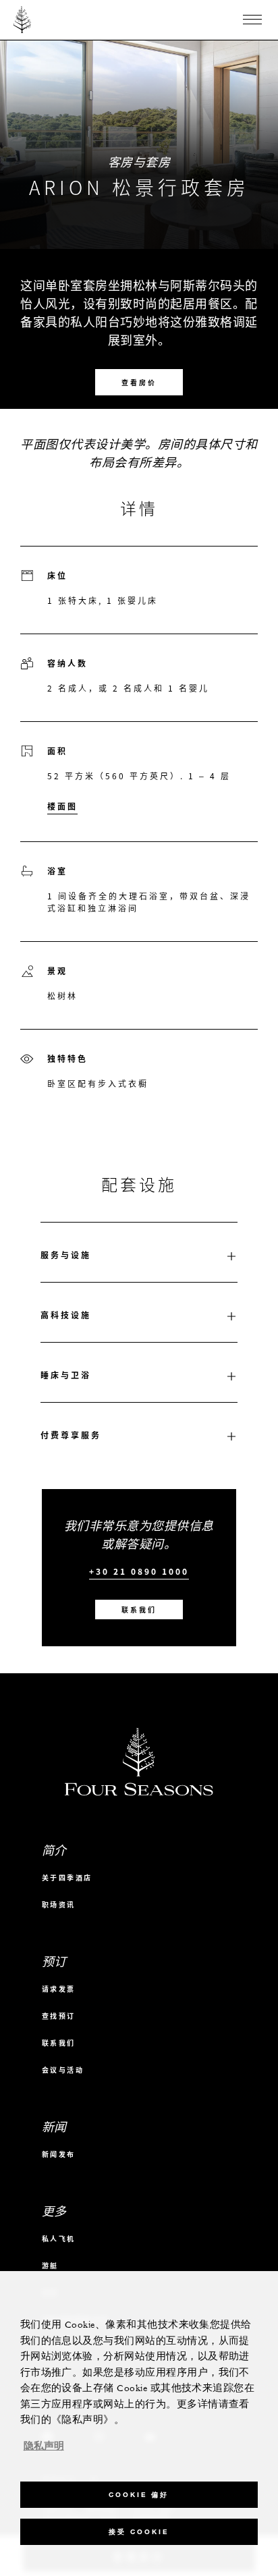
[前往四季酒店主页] (23, 20)
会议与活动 (63, 2070)
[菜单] (252, 20)
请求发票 (59, 1989)
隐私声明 (44, 2446)
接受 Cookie (139, 2532)
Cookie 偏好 (139, 2495)
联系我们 (139, 1609)
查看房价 (139, 382)
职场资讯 (59, 1904)
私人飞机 (59, 2238)
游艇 (50, 2265)
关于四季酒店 (67, 1877)
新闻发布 (59, 2154)
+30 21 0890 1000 (139, 1572)
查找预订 (59, 2016)
